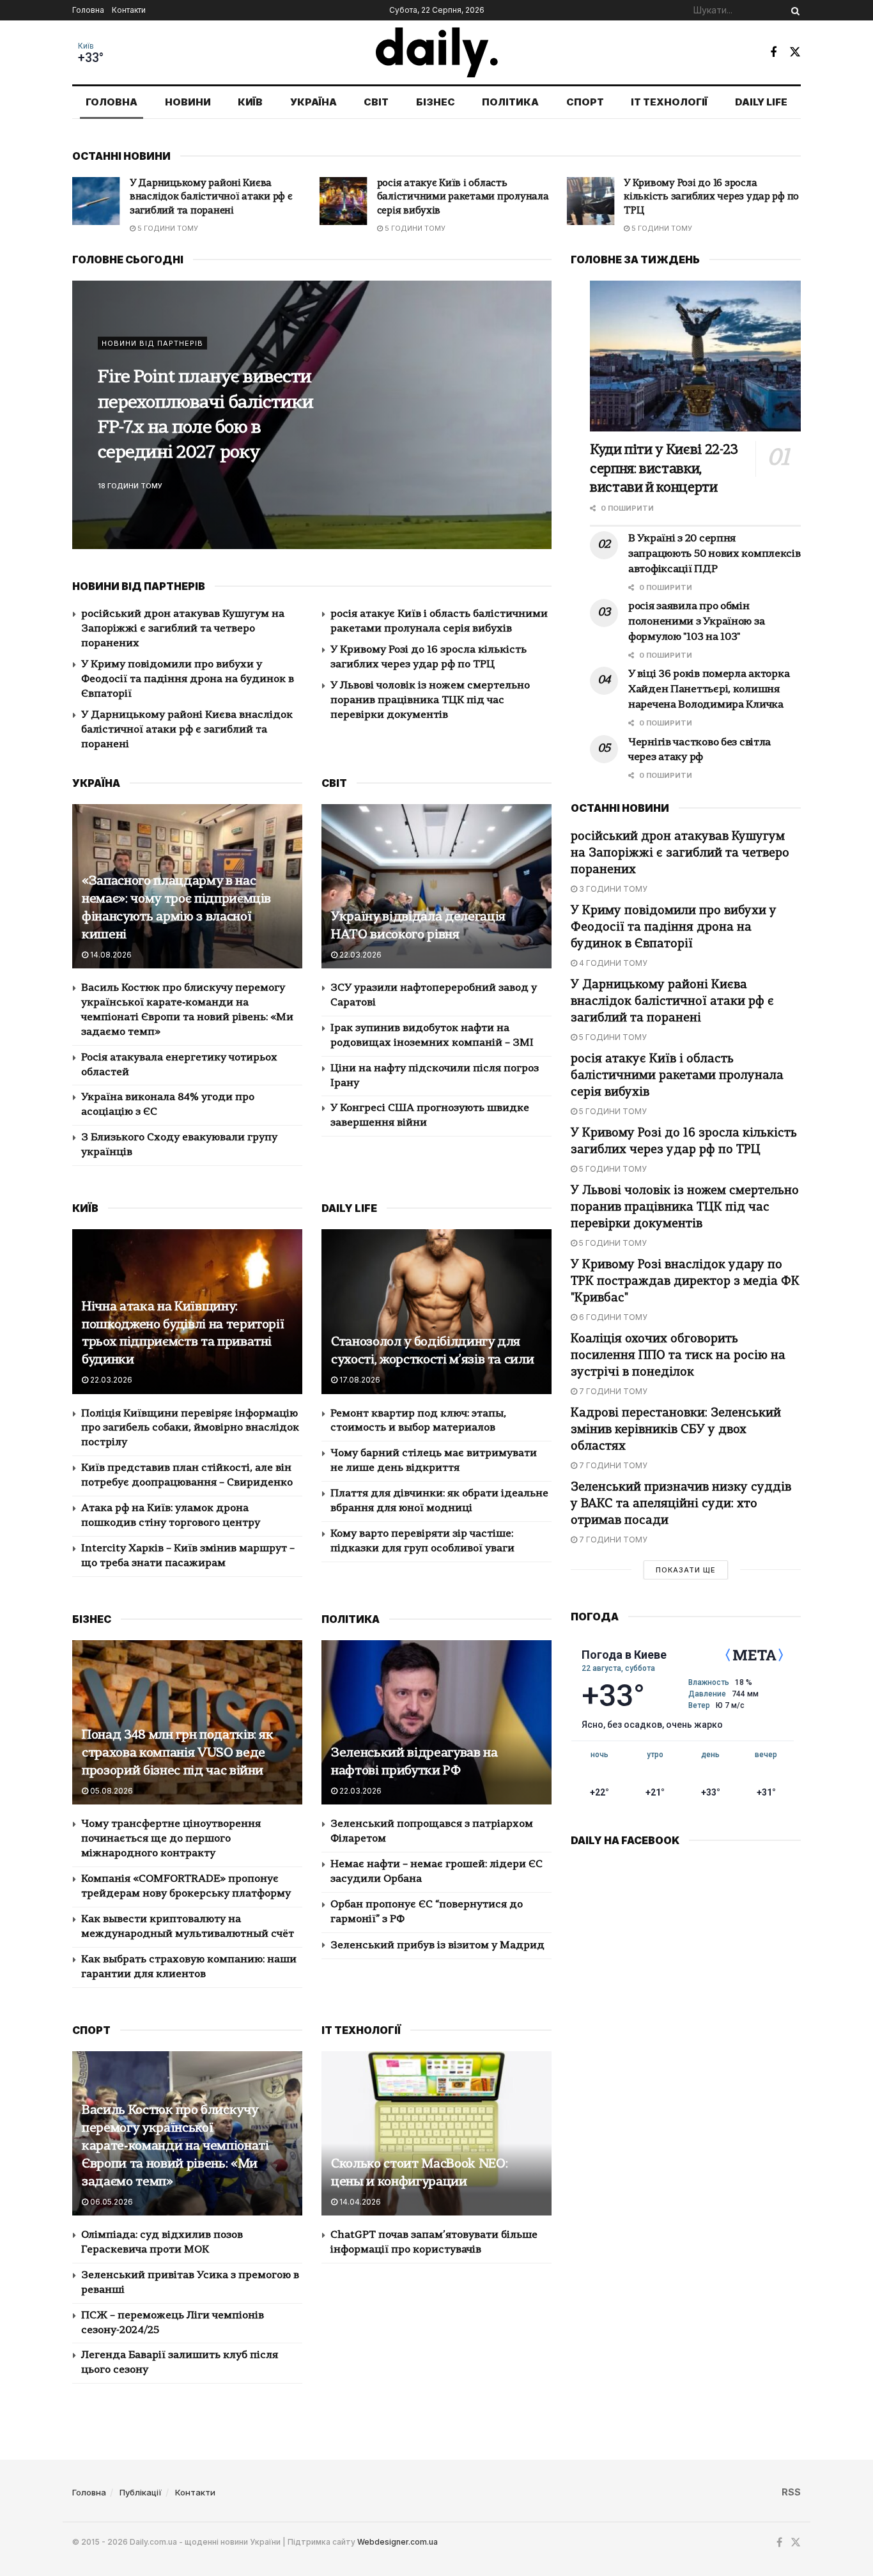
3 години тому (612, 889)
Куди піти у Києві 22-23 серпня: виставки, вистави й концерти (216, 416)
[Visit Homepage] (437, 52)
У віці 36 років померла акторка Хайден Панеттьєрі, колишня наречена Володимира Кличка (709, 690)
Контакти (129, 10)
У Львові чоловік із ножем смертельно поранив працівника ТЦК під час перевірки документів (707, 198)
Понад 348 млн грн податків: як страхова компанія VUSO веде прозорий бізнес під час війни (178, 1753)
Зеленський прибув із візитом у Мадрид (437, 1946)
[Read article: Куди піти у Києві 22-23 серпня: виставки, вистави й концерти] (695, 356)
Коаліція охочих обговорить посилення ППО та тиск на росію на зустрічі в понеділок (678, 1356)
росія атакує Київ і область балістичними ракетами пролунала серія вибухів (216, 198)
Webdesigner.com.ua (398, 2542)
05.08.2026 (111, 1791)
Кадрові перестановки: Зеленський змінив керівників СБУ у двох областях (676, 1430)
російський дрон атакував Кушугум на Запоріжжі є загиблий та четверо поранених (183, 629)
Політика (510, 102)
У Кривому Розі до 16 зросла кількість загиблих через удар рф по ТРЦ (465, 198)
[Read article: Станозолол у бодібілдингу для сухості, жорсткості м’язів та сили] (436, 1311)
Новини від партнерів (152, 356)
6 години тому (612, 1317)
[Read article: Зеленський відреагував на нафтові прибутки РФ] (436, 1722)
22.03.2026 (359, 955)
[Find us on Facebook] (773, 52)
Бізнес (436, 102)
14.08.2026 (110, 955)
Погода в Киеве (624, 1655)
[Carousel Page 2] (535, 415)
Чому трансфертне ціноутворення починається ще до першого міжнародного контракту (171, 1839)
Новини (188, 102)
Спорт (585, 102)
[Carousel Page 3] (535, 429)
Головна (88, 10)
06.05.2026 (111, 2202)
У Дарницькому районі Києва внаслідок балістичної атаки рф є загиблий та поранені (187, 730)
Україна (313, 102)
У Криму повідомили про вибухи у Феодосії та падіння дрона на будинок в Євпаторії (188, 679)
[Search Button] (793, 10)
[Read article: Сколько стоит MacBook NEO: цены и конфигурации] (436, 2133)
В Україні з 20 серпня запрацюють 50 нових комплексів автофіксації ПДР (715, 554)
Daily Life (761, 102)
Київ (86, 46)
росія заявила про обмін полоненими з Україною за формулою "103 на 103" (696, 622)
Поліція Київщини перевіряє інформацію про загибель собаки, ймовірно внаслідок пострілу (190, 1429)
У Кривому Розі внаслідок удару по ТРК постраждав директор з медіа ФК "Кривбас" (685, 1282)
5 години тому (167, 228)
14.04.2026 (359, 2202)
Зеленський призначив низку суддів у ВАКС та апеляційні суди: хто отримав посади (681, 1504)
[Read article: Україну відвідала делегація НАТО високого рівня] (436, 886)
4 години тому (612, 963)
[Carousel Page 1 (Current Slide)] (535, 401)
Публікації (141, 2492)
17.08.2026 (359, 1380)
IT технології (669, 102)
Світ (376, 102)
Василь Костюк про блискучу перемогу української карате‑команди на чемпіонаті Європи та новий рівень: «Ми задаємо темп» (175, 2146)
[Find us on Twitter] (795, 52)
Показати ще (686, 1570)
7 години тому (612, 1391)
